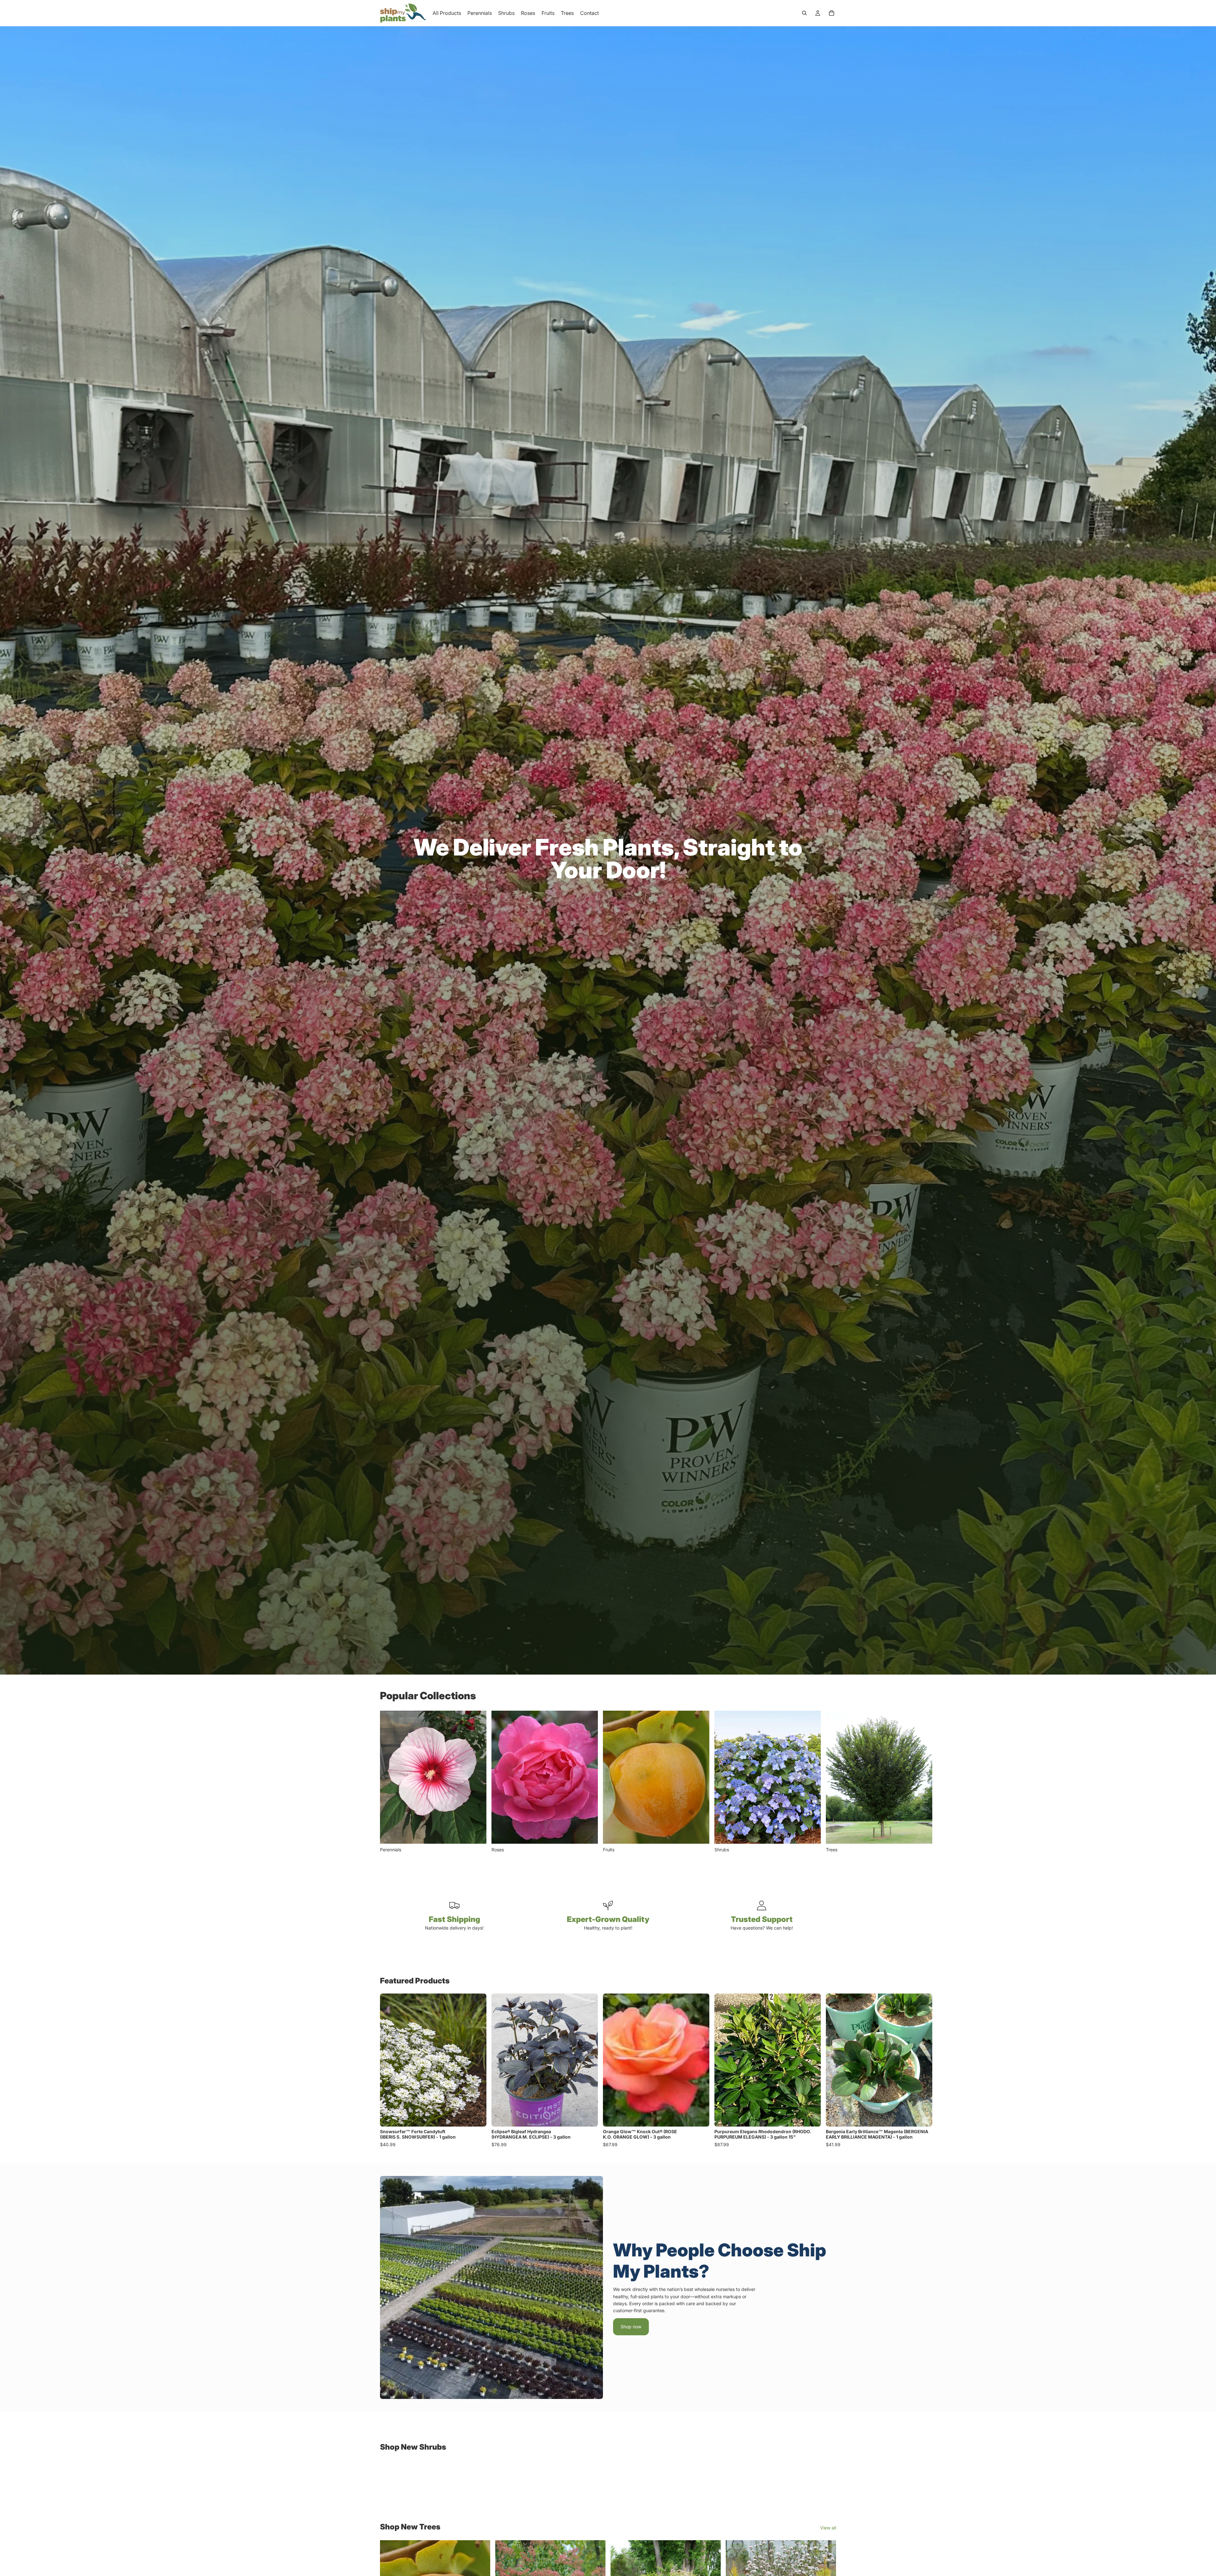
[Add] (477, 2117)
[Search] (804, 13)
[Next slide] (829, 1782)
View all (828, 2528)
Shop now (631, 2327)
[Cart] (832, 13)
